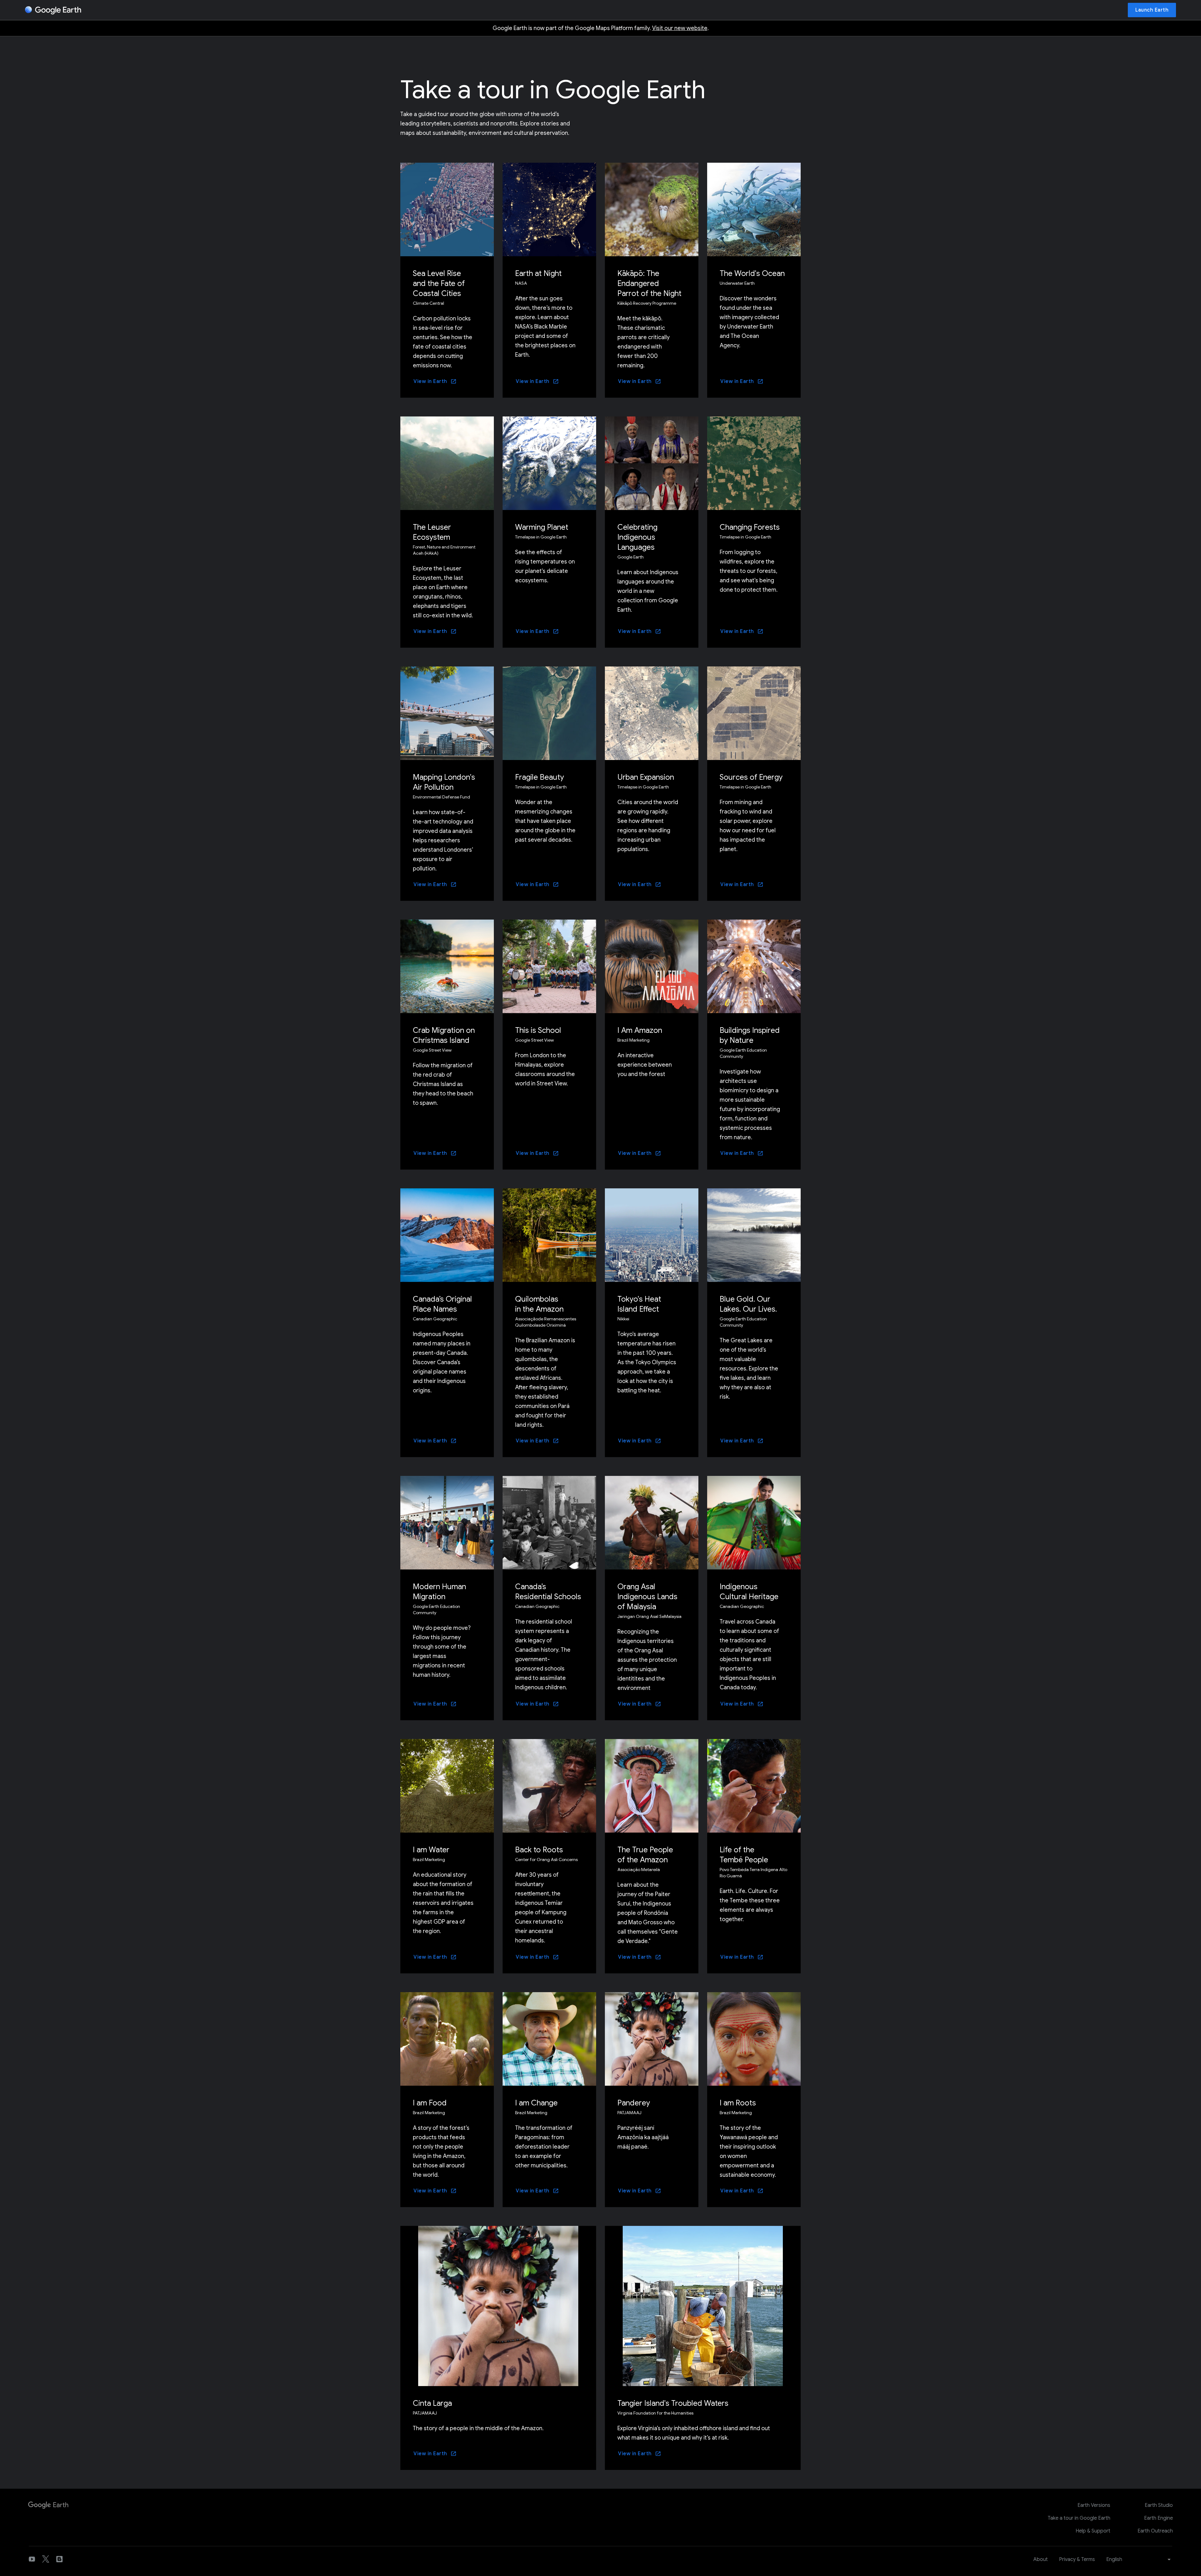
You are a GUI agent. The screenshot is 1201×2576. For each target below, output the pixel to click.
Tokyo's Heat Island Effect (639, 1304)
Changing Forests (750, 527)
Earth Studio (1159, 2505)
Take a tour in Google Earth (1079, 2518)
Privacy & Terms (1077, 2559)
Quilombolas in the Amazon (539, 1304)
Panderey (634, 2103)
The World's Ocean (752, 273)
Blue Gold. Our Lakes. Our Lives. (748, 1304)
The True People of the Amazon (645, 1855)
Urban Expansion (646, 777)
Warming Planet (542, 527)
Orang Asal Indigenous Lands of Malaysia (647, 1597)
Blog (59, 2559)
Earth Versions (1094, 2505)
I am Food (430, 2103)
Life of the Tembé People (744, 1855)
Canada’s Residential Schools (548, 1592)
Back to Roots (539, 1850)
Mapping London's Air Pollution (444, 782)
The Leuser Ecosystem (432, 532)
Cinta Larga (432, 2403)
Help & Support (1093, 2531)
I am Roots (738, 2103)
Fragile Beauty (540, 777)
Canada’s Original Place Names (442, 1304)
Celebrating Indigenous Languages (637, 537)
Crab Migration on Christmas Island (444, 1035)
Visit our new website (680, 28)
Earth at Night (538, 273)
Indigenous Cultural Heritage (749, 1592)
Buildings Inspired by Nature (750, 1035)
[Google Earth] (53, 10)
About (1041, 2559)
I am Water (431, 1850)
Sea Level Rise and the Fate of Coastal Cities (439, 283)
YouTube (32, 2559)
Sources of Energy (751, 777)
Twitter (46, 2559)
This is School (538, 1030)
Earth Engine (1158, 2518)
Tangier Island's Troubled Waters (673, 2403)
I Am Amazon (640, 1030)
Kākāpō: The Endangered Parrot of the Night (649, 283)
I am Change (536, 2103)
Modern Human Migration (439, 1592)
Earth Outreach (1155, 2531)
